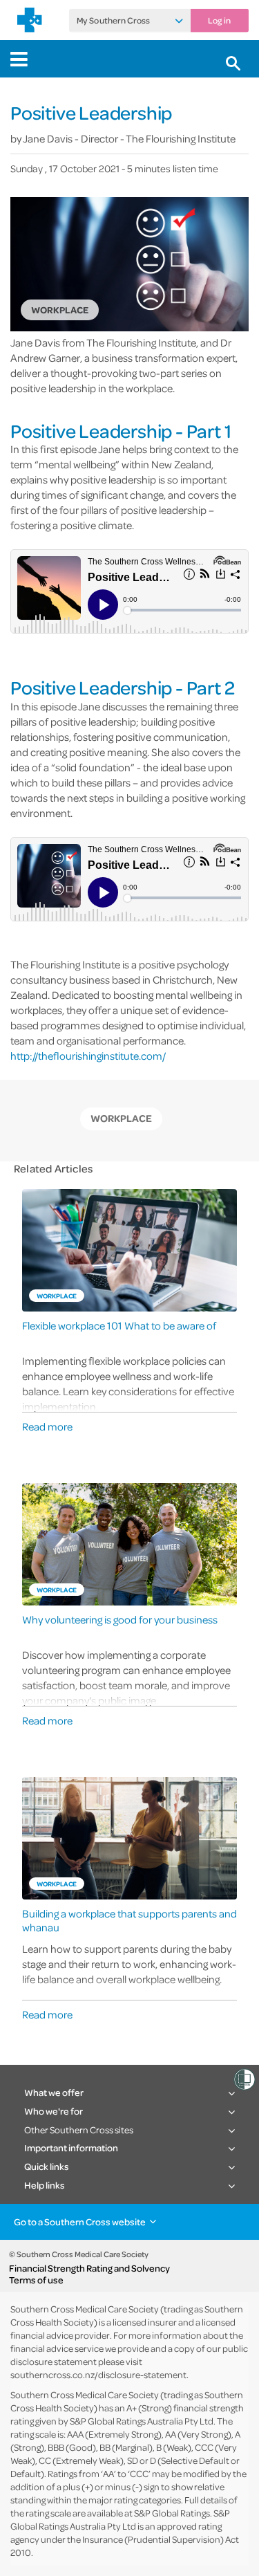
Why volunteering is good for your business (120, 1620)
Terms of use (36, 2280)
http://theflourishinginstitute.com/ (88, 1056)
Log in (219, 21)
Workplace (121, 1118)
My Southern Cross (113, 21)
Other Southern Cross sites (79, 2129)
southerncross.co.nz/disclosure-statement (98, 2374)
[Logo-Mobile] (30, 20)
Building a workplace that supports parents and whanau (129, 1920)
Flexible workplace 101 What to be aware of (119, 1326)
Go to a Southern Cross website (80, 2221)
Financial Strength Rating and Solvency (89, 2268)
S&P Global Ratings (172, 2513)
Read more (47, 1426)
